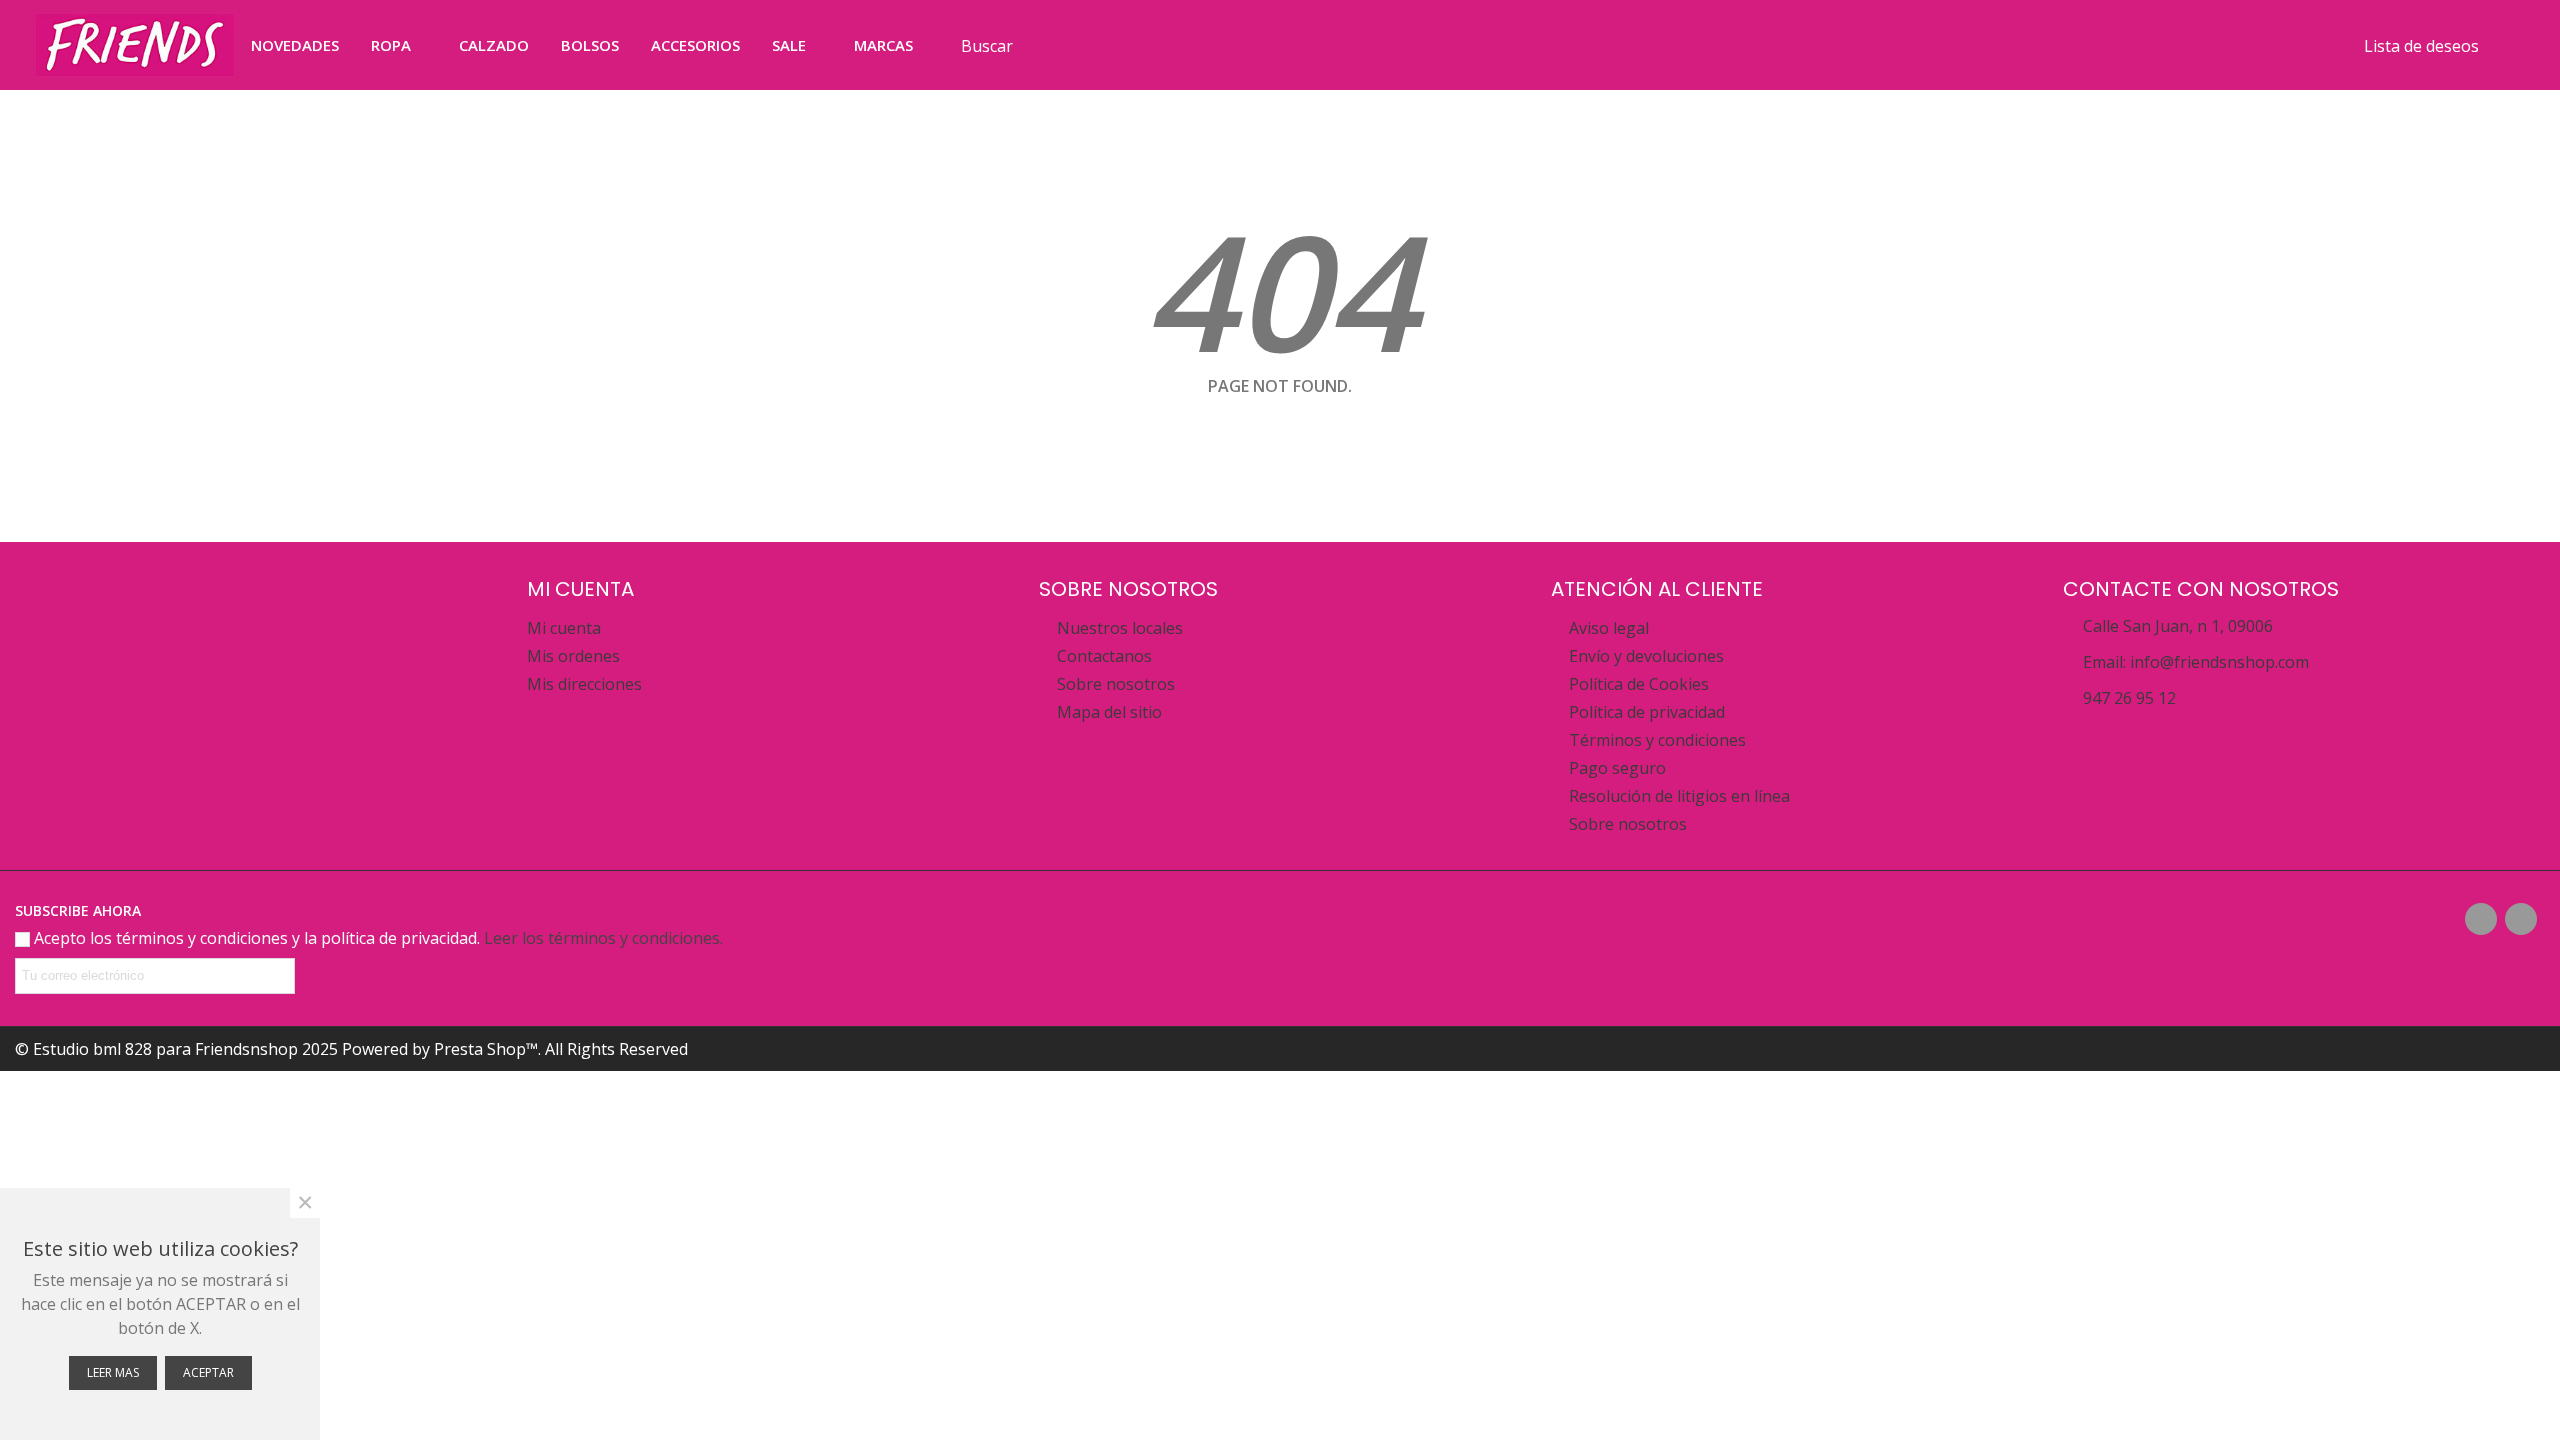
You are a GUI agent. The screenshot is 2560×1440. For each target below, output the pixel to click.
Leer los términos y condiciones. (603, 938)
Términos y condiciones (1657, 740)
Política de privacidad (1647, 712)
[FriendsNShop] (135, 45)
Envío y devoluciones (1646, 656)
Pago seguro (1617, 768)
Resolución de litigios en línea (1679, 796)
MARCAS (883, 45)
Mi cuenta (564, 628)
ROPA (391, 45)
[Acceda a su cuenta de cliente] (2508, 44)
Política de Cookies (1639, 684)
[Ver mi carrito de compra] (2312, 45)
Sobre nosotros (1116, 684)
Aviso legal (1609, 628)
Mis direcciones (584, 684)
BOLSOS (590, 45)
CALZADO (494, 45)
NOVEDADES (295, 45)
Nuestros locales (1120, 628)
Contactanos (1104, 656)
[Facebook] (2481, 919)
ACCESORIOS (695, 45)
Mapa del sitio (1109, 712)
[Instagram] (2521, 919)
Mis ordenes (573, 656)
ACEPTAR (208, 1372)
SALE (789, 45)
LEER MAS (113, 1372)
